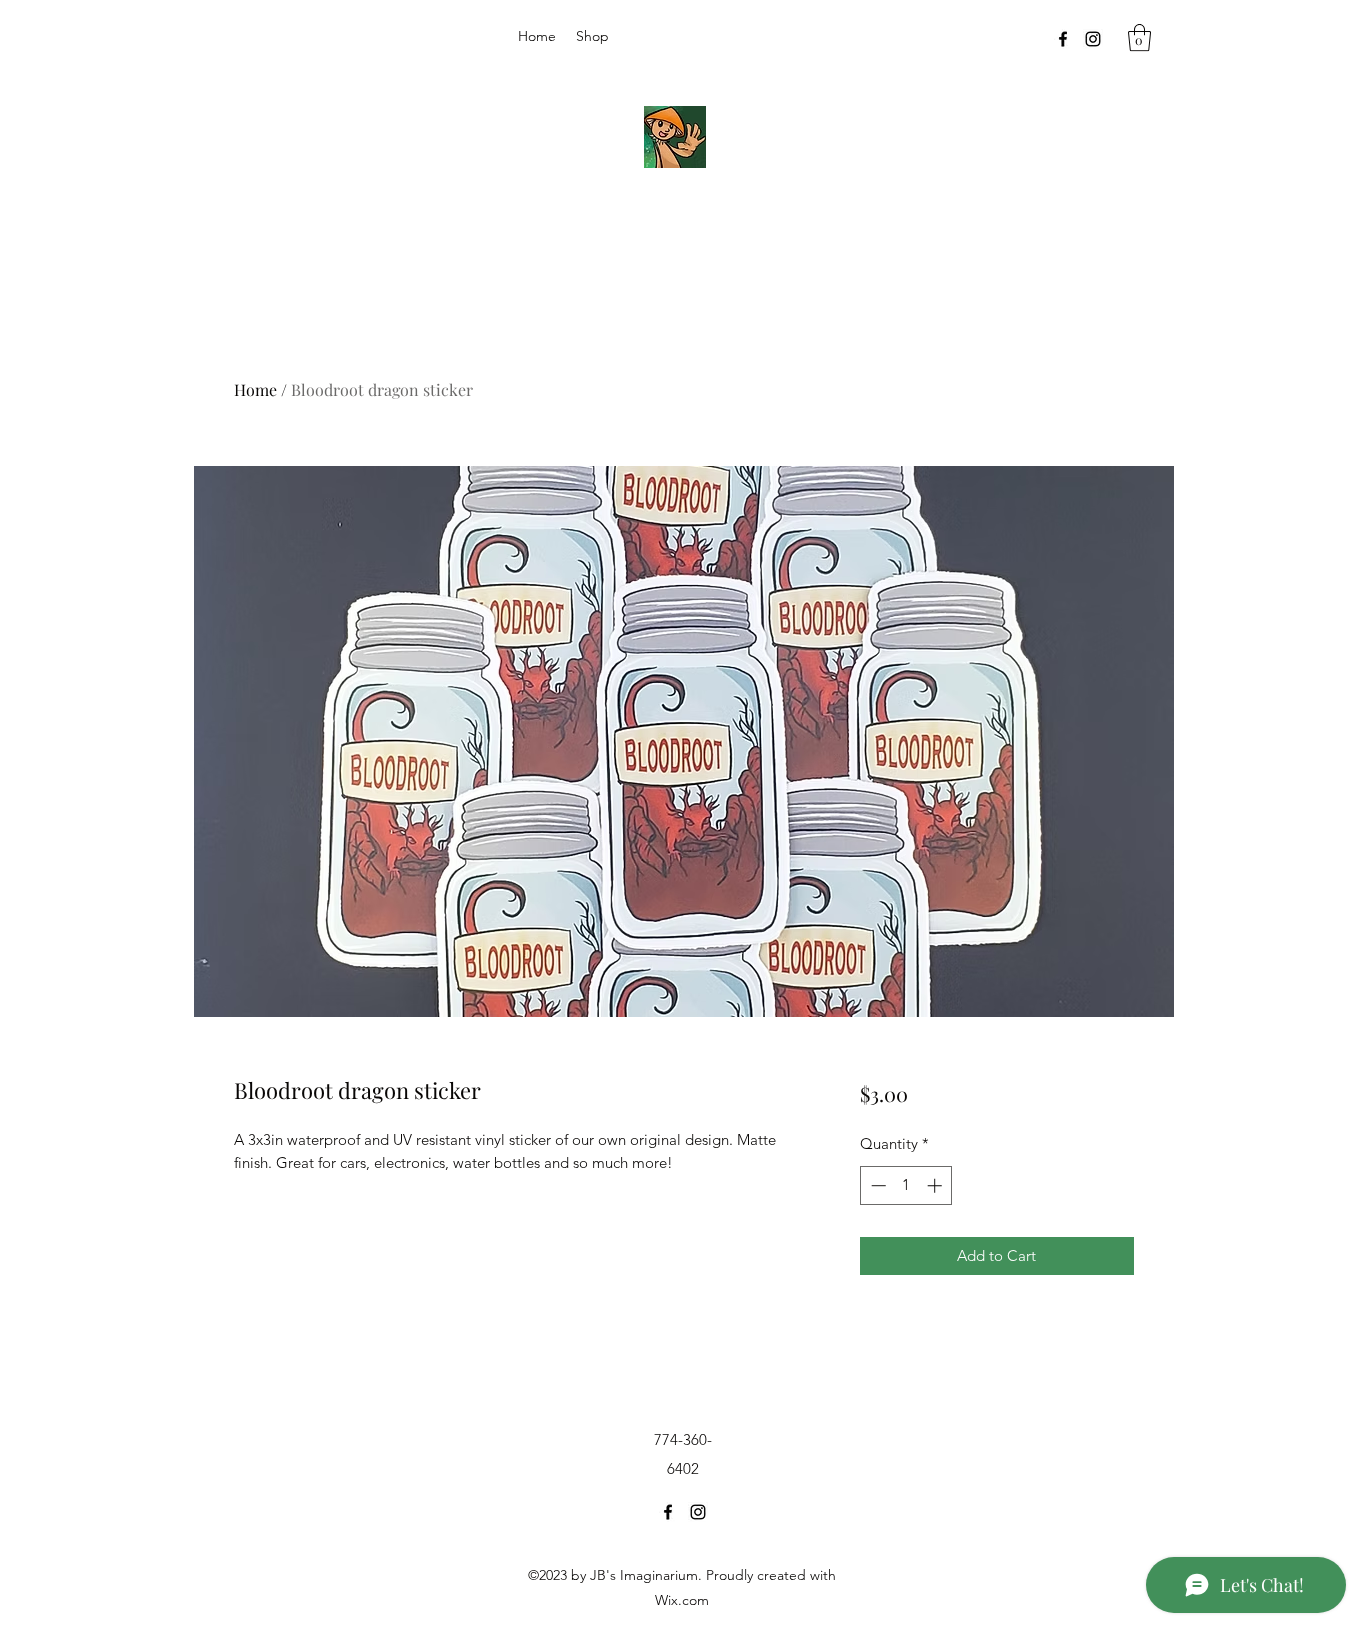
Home (255, 389)
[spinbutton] (906, 1185)
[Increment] (936, 1185)
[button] (1139, 37)
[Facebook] (1063, 39)
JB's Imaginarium (668, 220)
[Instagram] (1093, 39)
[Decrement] (876, 1185)
